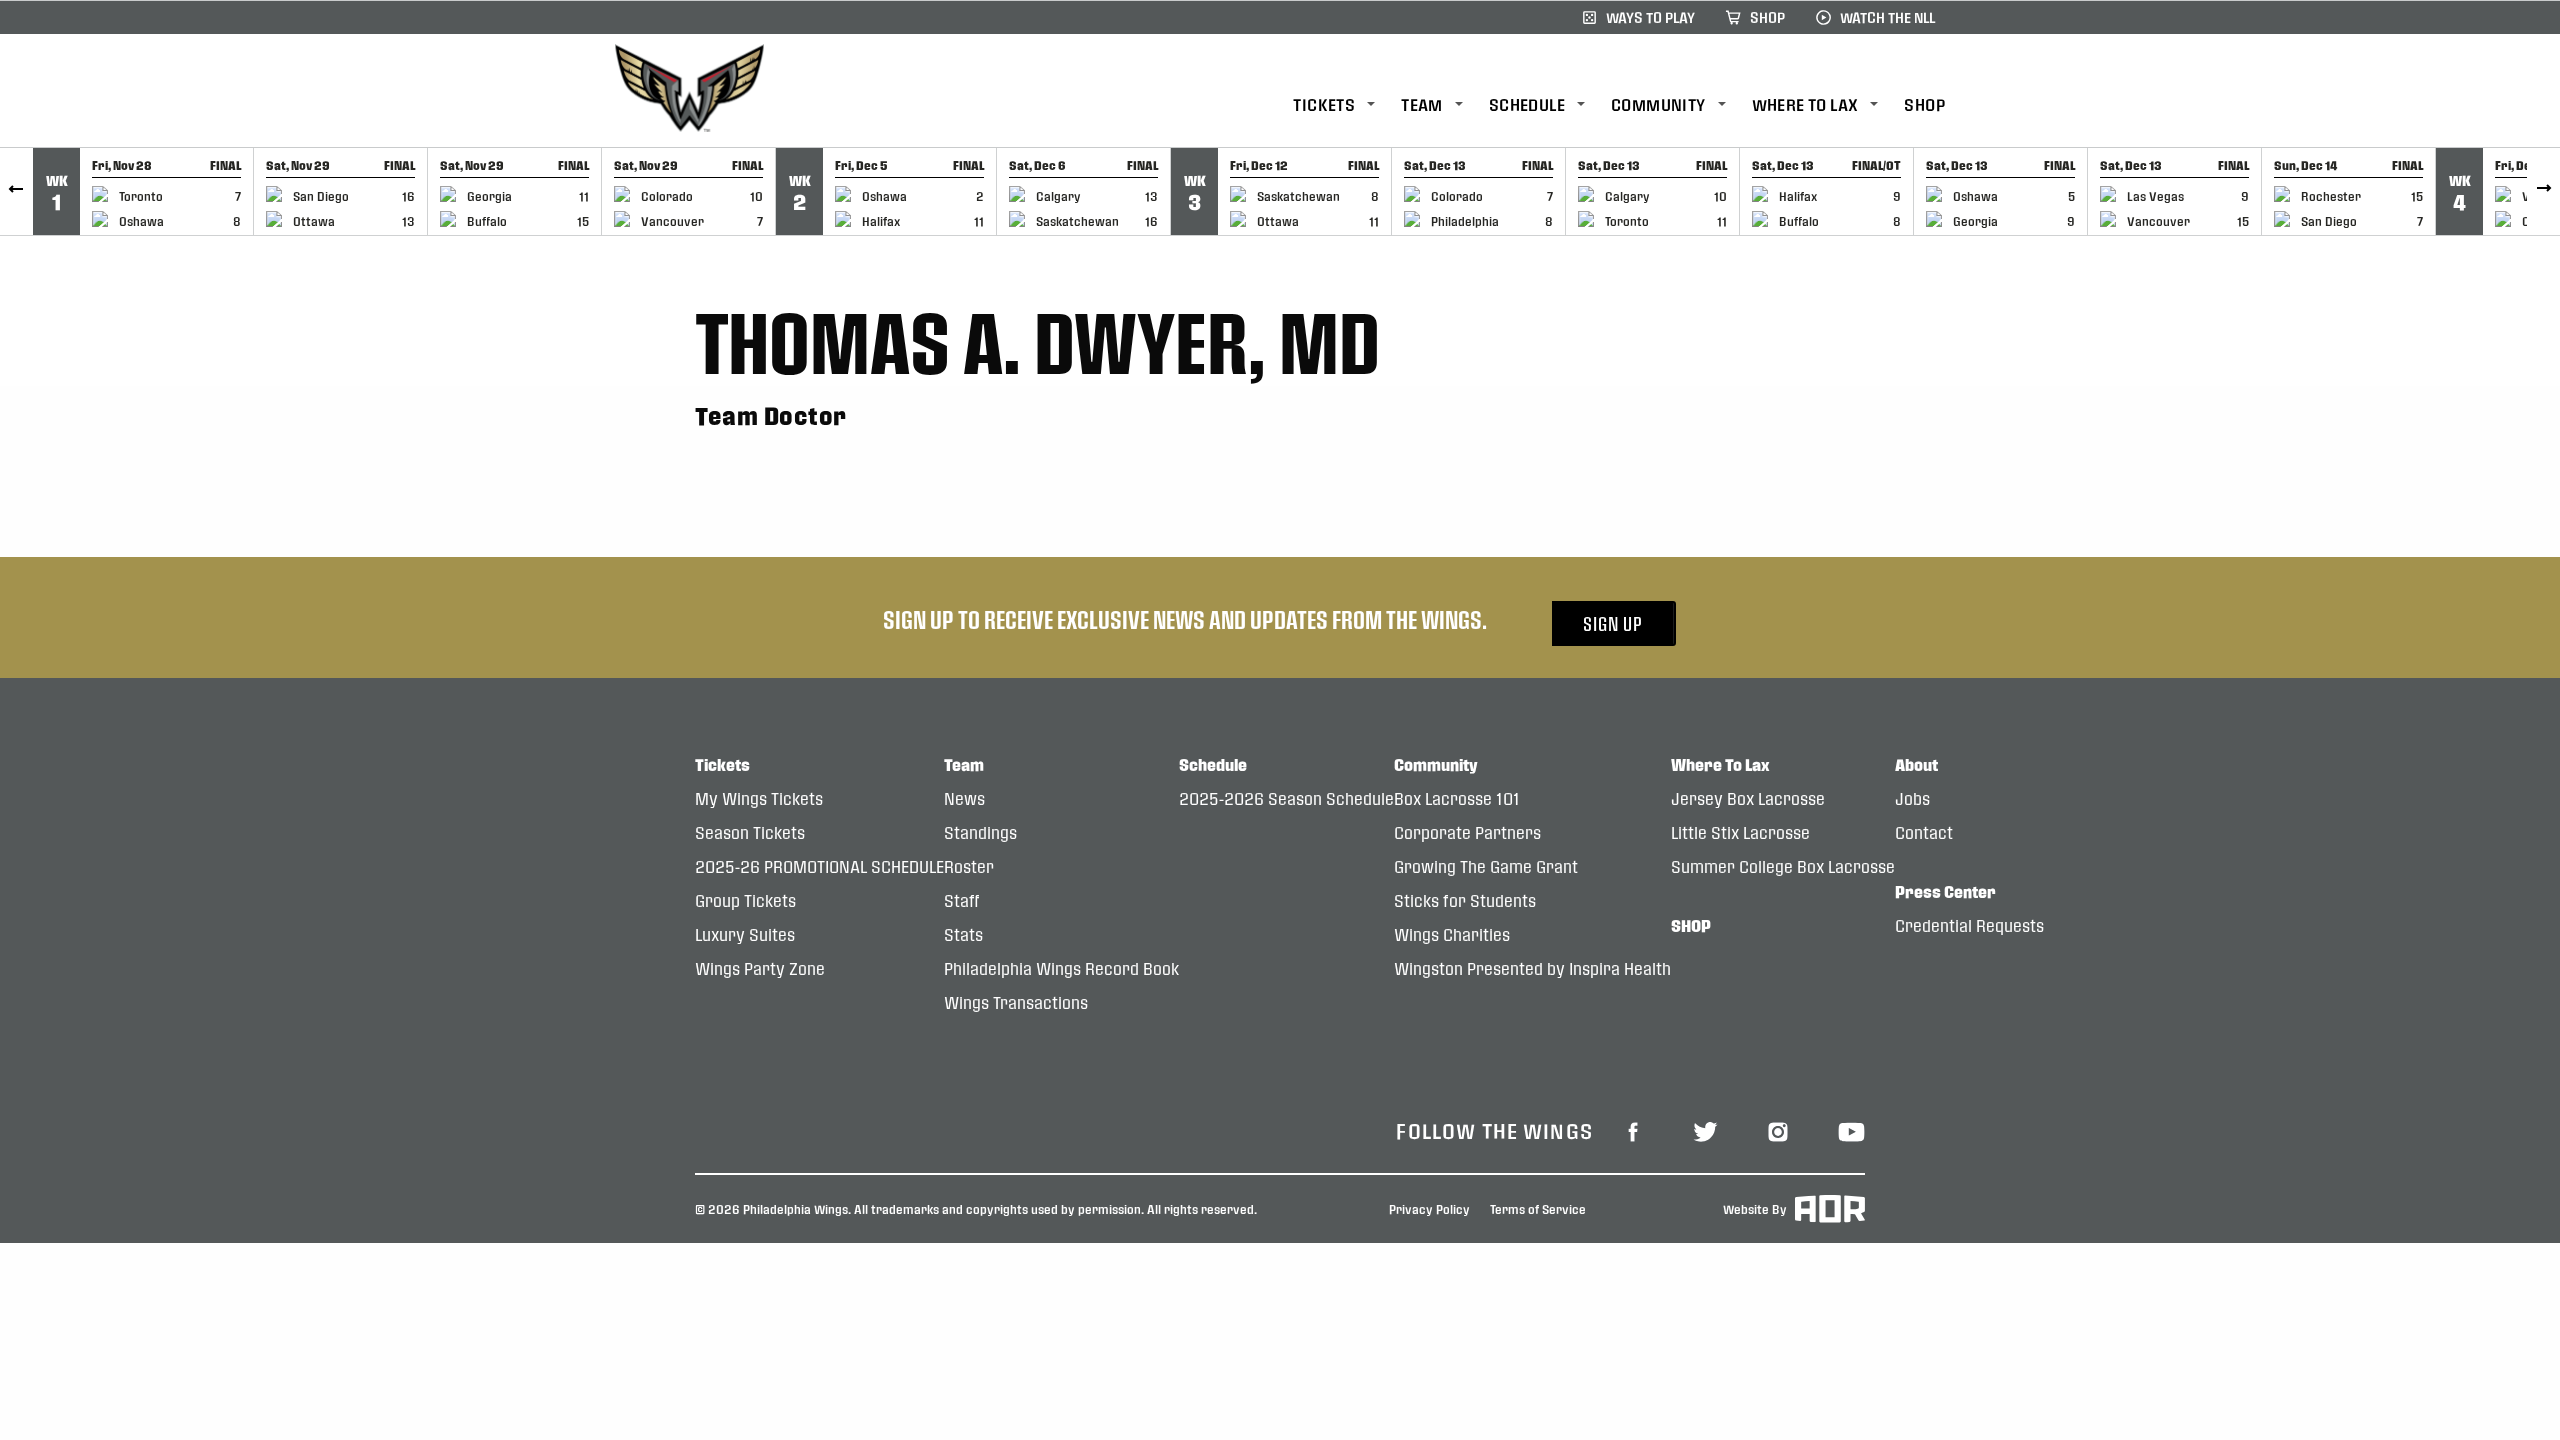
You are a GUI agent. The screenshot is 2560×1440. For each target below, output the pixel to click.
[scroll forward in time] (2543, 191)
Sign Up (1613, 623)
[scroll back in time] (16, 191)
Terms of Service (1538, 1209)
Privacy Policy (1429, 1209)
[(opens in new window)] (1633, 1130)
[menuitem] (1347, 105)
